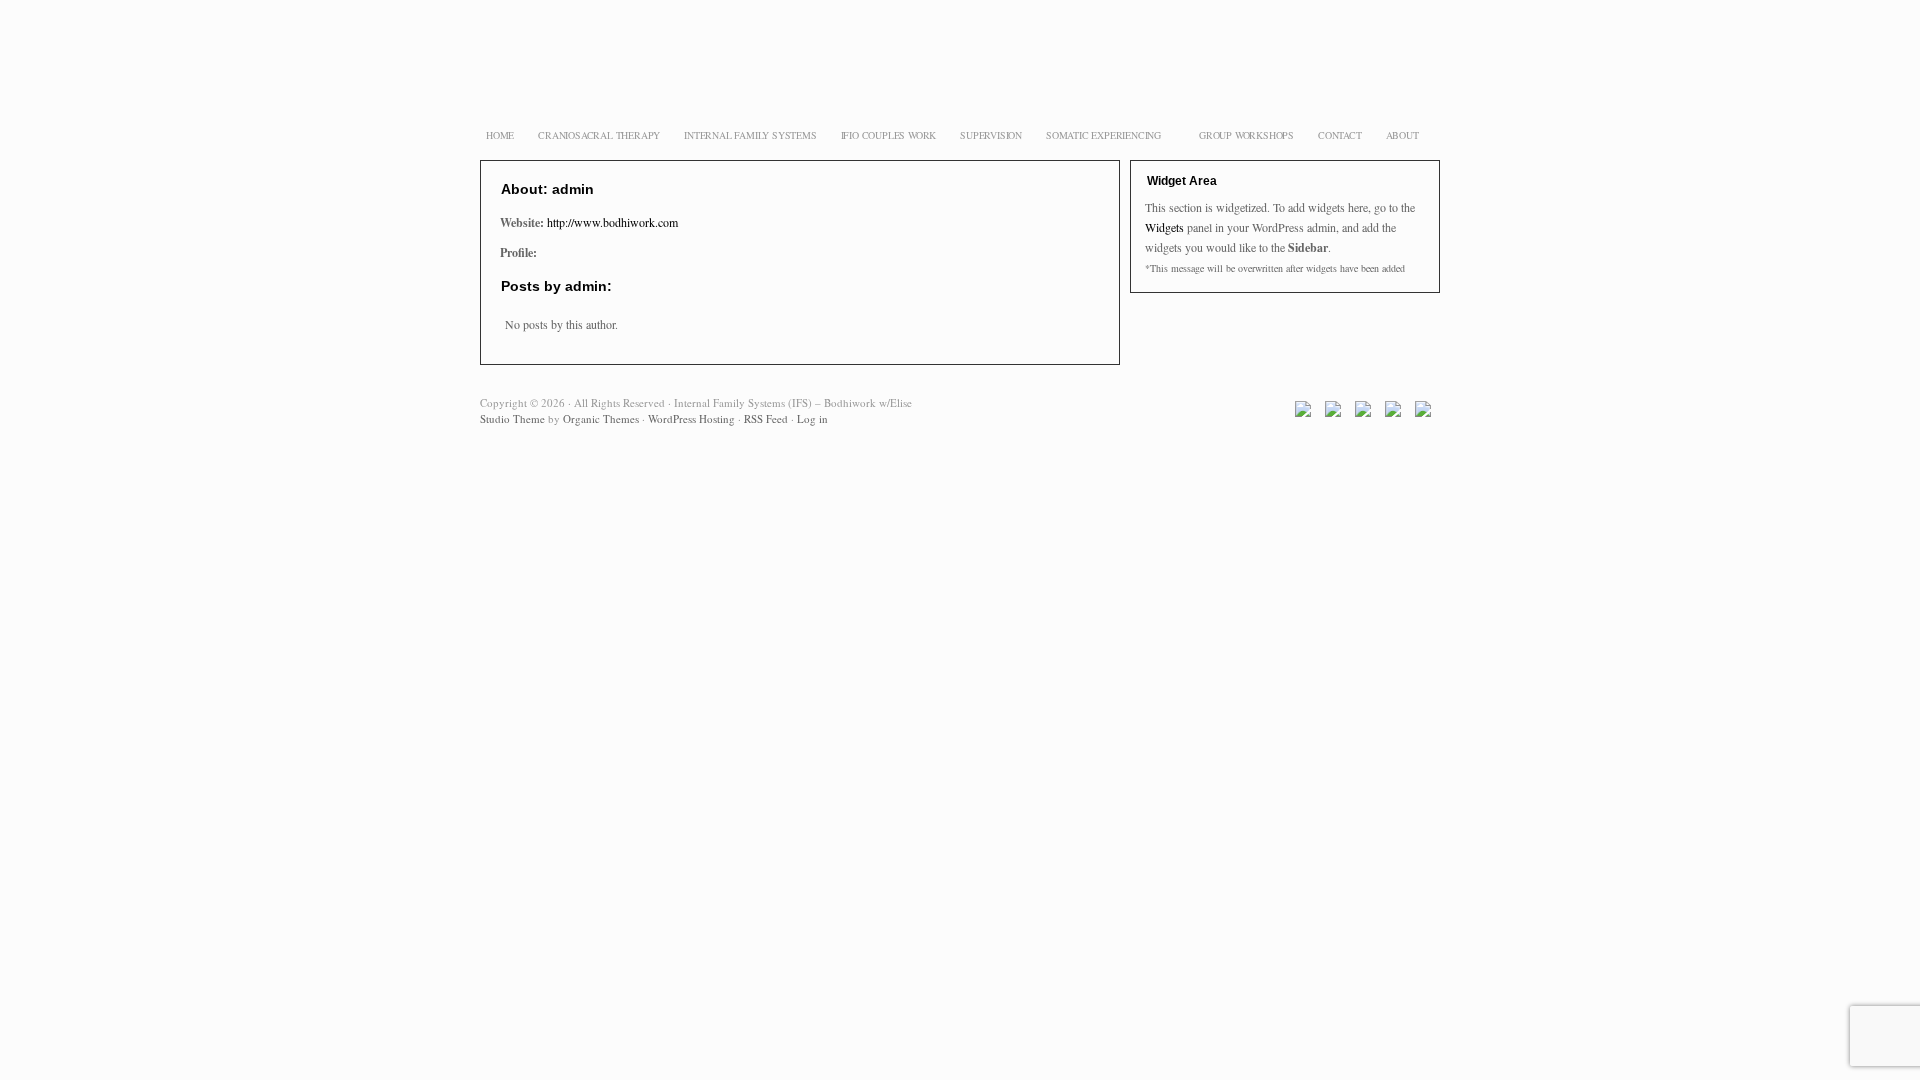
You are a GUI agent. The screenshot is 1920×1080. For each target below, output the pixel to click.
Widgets (1164, 227)
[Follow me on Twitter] (1337, 413)
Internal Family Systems (750, 135)
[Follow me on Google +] (1367, 413)
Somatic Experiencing (1100, 137)
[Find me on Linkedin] (1397, 413)
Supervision (991, 135)
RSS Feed (766, 418)
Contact (1340, 135)
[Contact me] (1427, 413)
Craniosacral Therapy (599, 135)
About (1402, 135)
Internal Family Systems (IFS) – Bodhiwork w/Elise (960, 80)
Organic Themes (601, 418)
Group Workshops (1246, 135)
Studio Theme (512, 418)
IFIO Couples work (889, 135)
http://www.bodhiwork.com (612, 222)
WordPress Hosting (691, 418)
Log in (812, 418)
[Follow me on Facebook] (1307, 413)
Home (500, 135)
